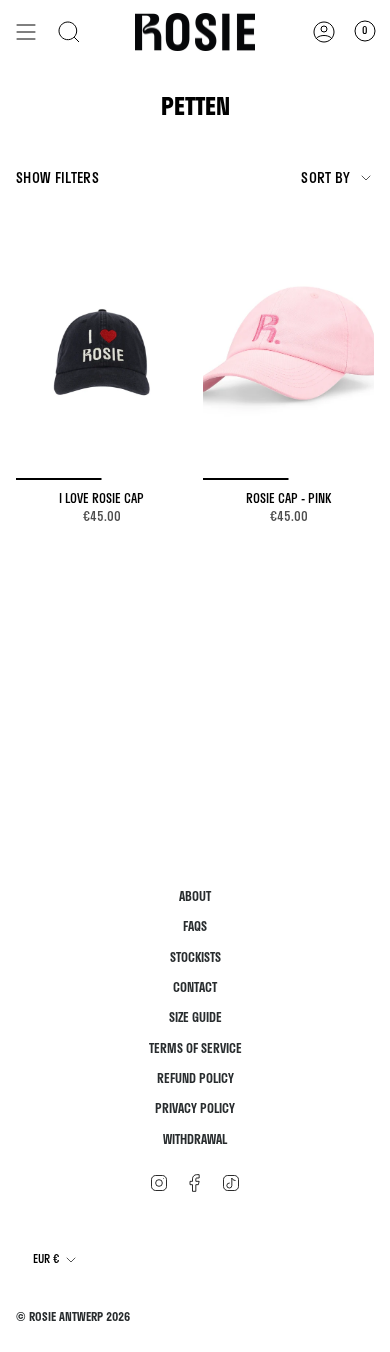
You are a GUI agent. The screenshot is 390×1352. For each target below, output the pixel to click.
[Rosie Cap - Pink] (288, 351)
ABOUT (195, 896)
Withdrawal (195, 1139)
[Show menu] (26, 32)
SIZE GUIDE (195, 1017)
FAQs (195, 926)
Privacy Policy (195, 1108)
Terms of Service (195, 1048)
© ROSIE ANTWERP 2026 (73, 1316)
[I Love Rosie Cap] (101, 351)
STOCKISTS (195, 957)
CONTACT (195, 987)
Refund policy (195, 1078)
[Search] (69, 32)
